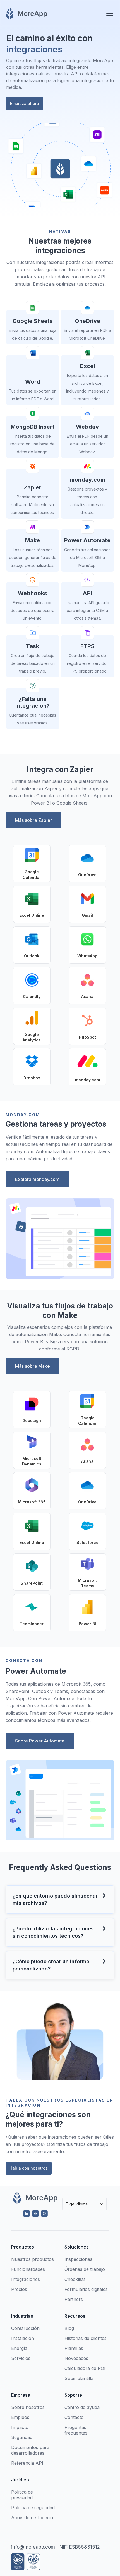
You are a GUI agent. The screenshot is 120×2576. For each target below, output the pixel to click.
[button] (109, 13)
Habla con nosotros (29, 2168)
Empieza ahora (25, 103)
